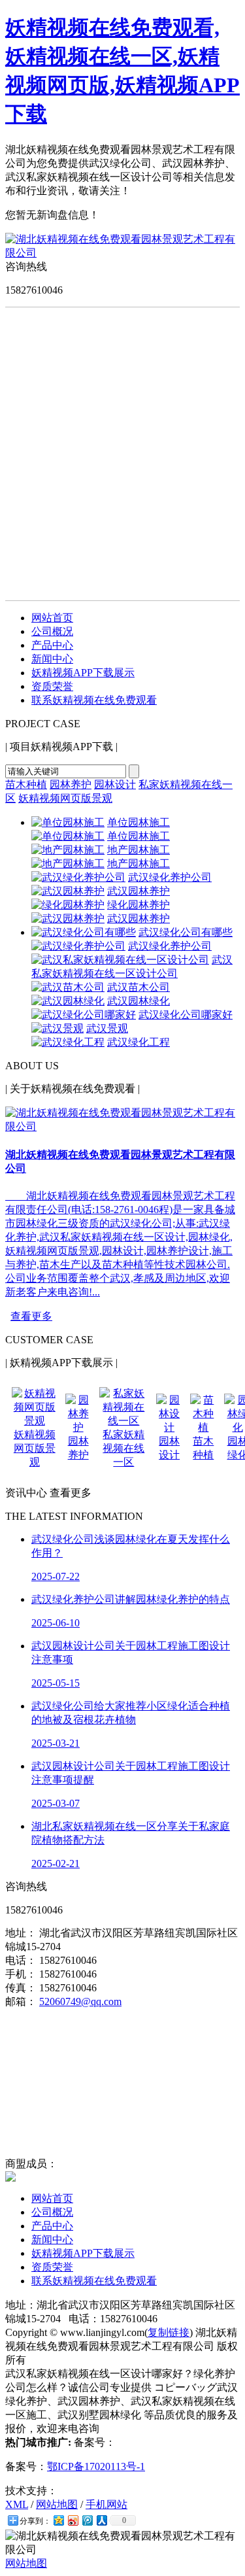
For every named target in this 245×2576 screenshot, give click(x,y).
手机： (21, 1974)
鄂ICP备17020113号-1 (96, 2466)
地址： (21, 1933)
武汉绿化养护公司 (170, 877)
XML (17, 2504)
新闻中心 (52, 659)
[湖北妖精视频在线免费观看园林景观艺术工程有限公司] (122, 253)
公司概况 (52, 631)
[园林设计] (169, 1427)
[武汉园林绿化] (68, 1001)
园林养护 (71, 784)
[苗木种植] (203, 1427)
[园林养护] (78, 1427)
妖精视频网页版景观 (65, 798)
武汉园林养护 (139, 891)
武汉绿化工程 (139, 1042)
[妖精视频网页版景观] (35, 1421)
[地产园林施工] (68, 850)
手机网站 (106, 2504)
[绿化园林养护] (68, 905)
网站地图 (57, 2504)
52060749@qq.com (80, 2001)
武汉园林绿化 (139, 1001)
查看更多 (31, 1316)
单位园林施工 (139, 822)
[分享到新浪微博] (73, 2520)
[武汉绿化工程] (68, 1042)
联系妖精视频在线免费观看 (94, 700)
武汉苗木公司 (139, 987)
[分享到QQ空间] (58, 2520)
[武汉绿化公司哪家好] (84, 1015)
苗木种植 (26, 784)
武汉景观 (107, 1028)
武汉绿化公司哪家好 (186, 1015)
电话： (21, 1960)
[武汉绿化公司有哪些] (84, 932)
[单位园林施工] (68, 822)
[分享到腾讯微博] (87, 2520)
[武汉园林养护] (68, 891)
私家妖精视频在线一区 (123, 1448)
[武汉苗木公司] (68, 987)
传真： (21, 1988)
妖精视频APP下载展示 (83, 673)
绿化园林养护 (139, 905)
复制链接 (169, 2332)
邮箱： (21, 2001)
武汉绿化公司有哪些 (186, 932)
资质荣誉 (52, 686)
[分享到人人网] (101, 2520)
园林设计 (115, 784)
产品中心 (52, 645)
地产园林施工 (139, 850)
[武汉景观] (57, 1028)
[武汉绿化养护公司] (78, 877)
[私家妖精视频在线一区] (124, 1421)
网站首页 (52, 618)
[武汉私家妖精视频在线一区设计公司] (120, 960)
